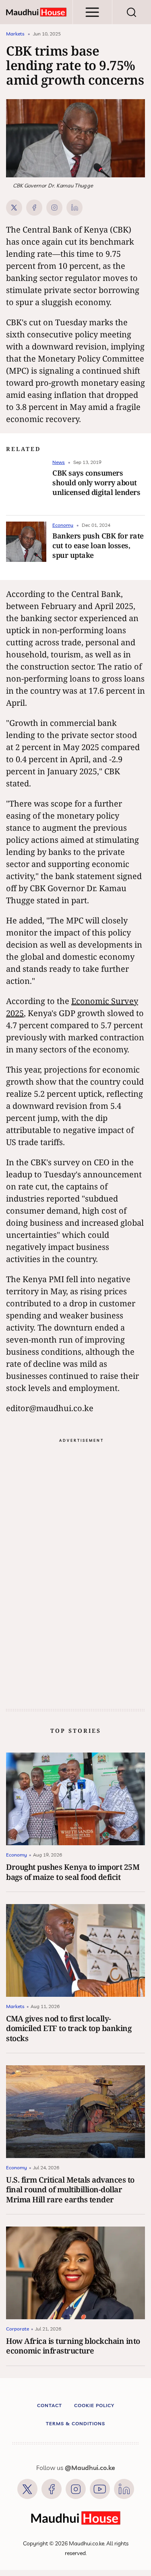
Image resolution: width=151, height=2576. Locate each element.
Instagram (76, 2489)
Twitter (27, 2489)
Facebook (52, 2489)
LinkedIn (124, 2489)
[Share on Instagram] (54, 208)
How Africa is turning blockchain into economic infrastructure (73, 2346)
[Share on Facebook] (34, 208)
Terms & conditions (75, 2423)
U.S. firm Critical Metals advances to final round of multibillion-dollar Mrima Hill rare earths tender (70, 2189)
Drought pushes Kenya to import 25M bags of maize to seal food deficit (73, 1872)
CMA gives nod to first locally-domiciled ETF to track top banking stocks (69, 2028)
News (59, 462)
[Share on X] (14, 208)
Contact (50, 2405)
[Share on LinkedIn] (74, 208)
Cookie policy (94, 2405)
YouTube (100, 2489)
